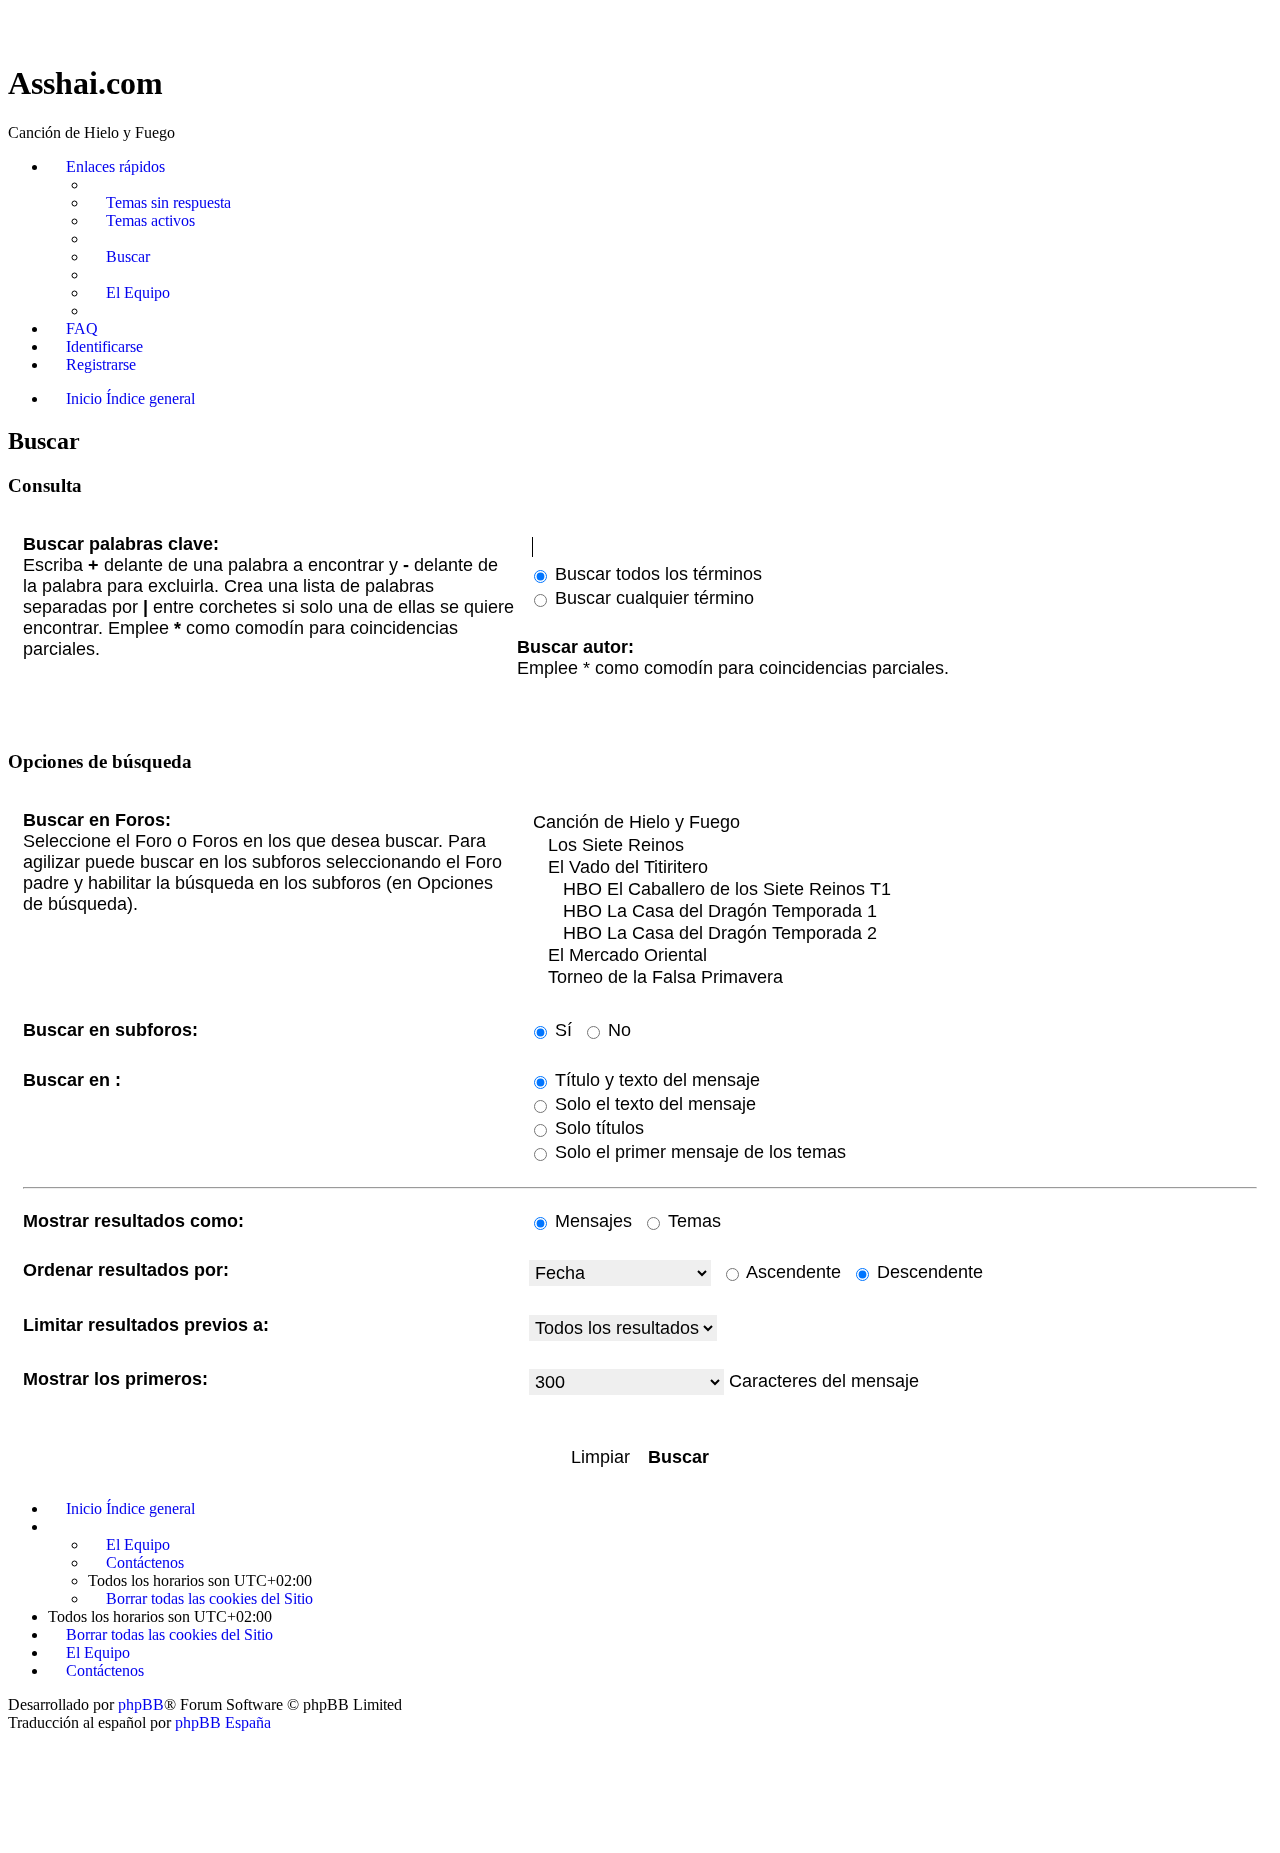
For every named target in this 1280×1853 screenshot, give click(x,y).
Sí (561, 1030)
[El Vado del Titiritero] (893, 868)
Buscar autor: (575, 647)
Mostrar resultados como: (133, 1221)
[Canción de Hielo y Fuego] (893, 823)
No (617, 1030)
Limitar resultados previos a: (146, 1325)
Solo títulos (597, 1128)
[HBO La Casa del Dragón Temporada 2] (893, 934)
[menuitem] (159, 203)
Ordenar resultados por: (126, 1270)
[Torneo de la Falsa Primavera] (893, 978)
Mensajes (591, 1221)
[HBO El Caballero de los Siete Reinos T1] (893, 890)
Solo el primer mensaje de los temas (698, 1152)
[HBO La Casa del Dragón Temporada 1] (893, 912)
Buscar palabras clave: (121, 544)
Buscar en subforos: (110, 1030)
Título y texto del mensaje (655, 1080)
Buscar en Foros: (97, 820)
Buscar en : (72, 1080)
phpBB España (223, 1722)
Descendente (927, 1272)
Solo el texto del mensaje (653, 1104)
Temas (692, 1221)
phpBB (141, 1704)
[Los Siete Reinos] (893, 846)
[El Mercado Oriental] (893, 956)
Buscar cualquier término (652, 598)
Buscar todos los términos (656, 574)
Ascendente (791, 1272)
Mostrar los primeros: (115, 1379)
